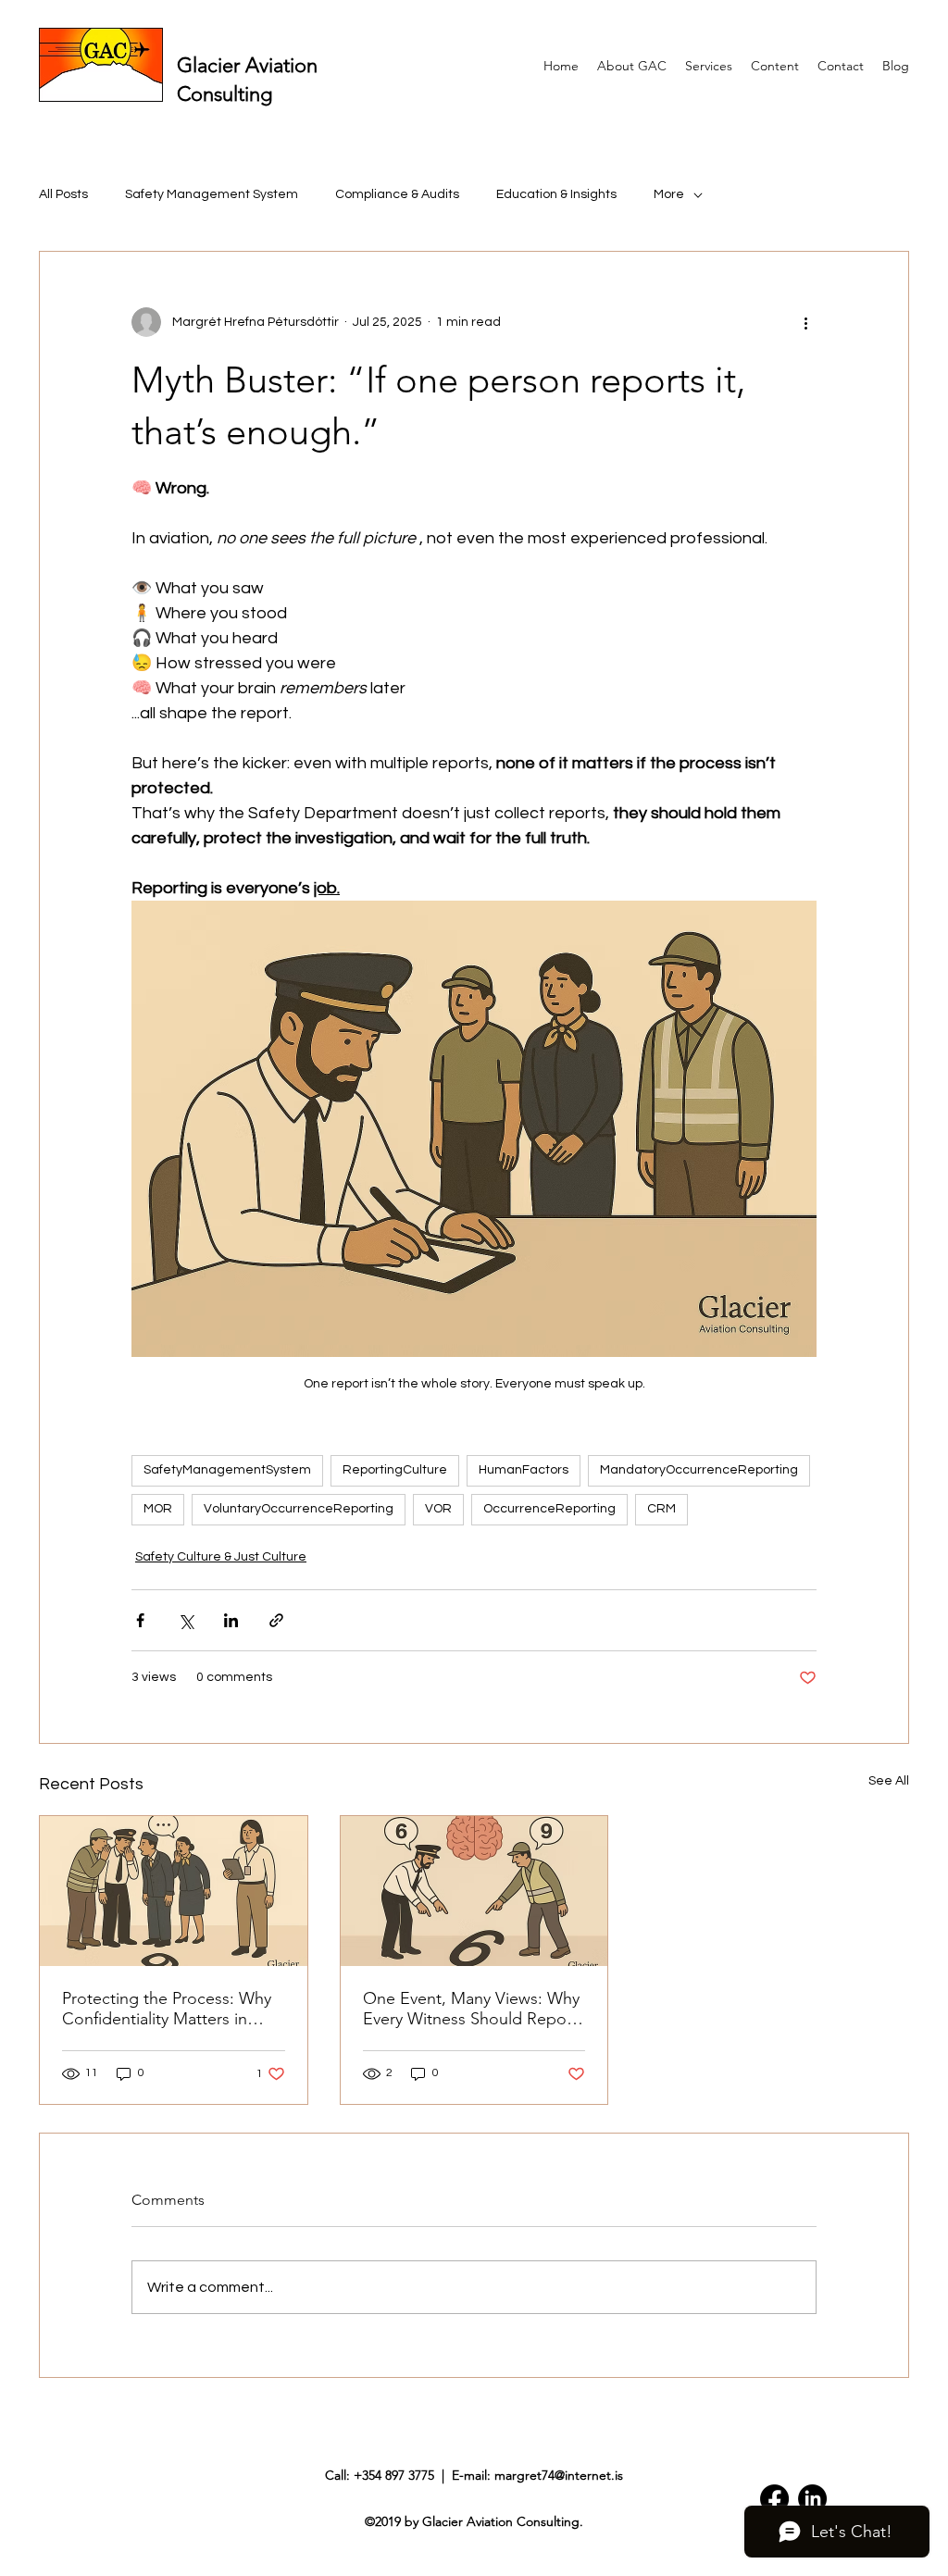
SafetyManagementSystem (227, 1470)
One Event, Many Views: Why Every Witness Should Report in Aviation (471, 2009)
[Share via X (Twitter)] (186, 1620)
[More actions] (805, 322)
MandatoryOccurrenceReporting (699, 1470)
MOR (158, 1509)
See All (889, 1781)
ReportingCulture (395, 1470)
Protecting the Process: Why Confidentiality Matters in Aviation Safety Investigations (169, 2009)
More (669, 194)
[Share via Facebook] (140, 1620)
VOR (438, 1509)
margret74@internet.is (559, 2475)
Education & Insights (556, 194)
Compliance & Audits (397, 194)
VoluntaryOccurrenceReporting (299, 1509)
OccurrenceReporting (549, 1509)
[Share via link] (276, 1620)
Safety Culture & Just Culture (221, 1557)
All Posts (63, 194)
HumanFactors (524, 1470)
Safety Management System (212, 194)
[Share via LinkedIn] (231, 1620)
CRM (661, 1509)
